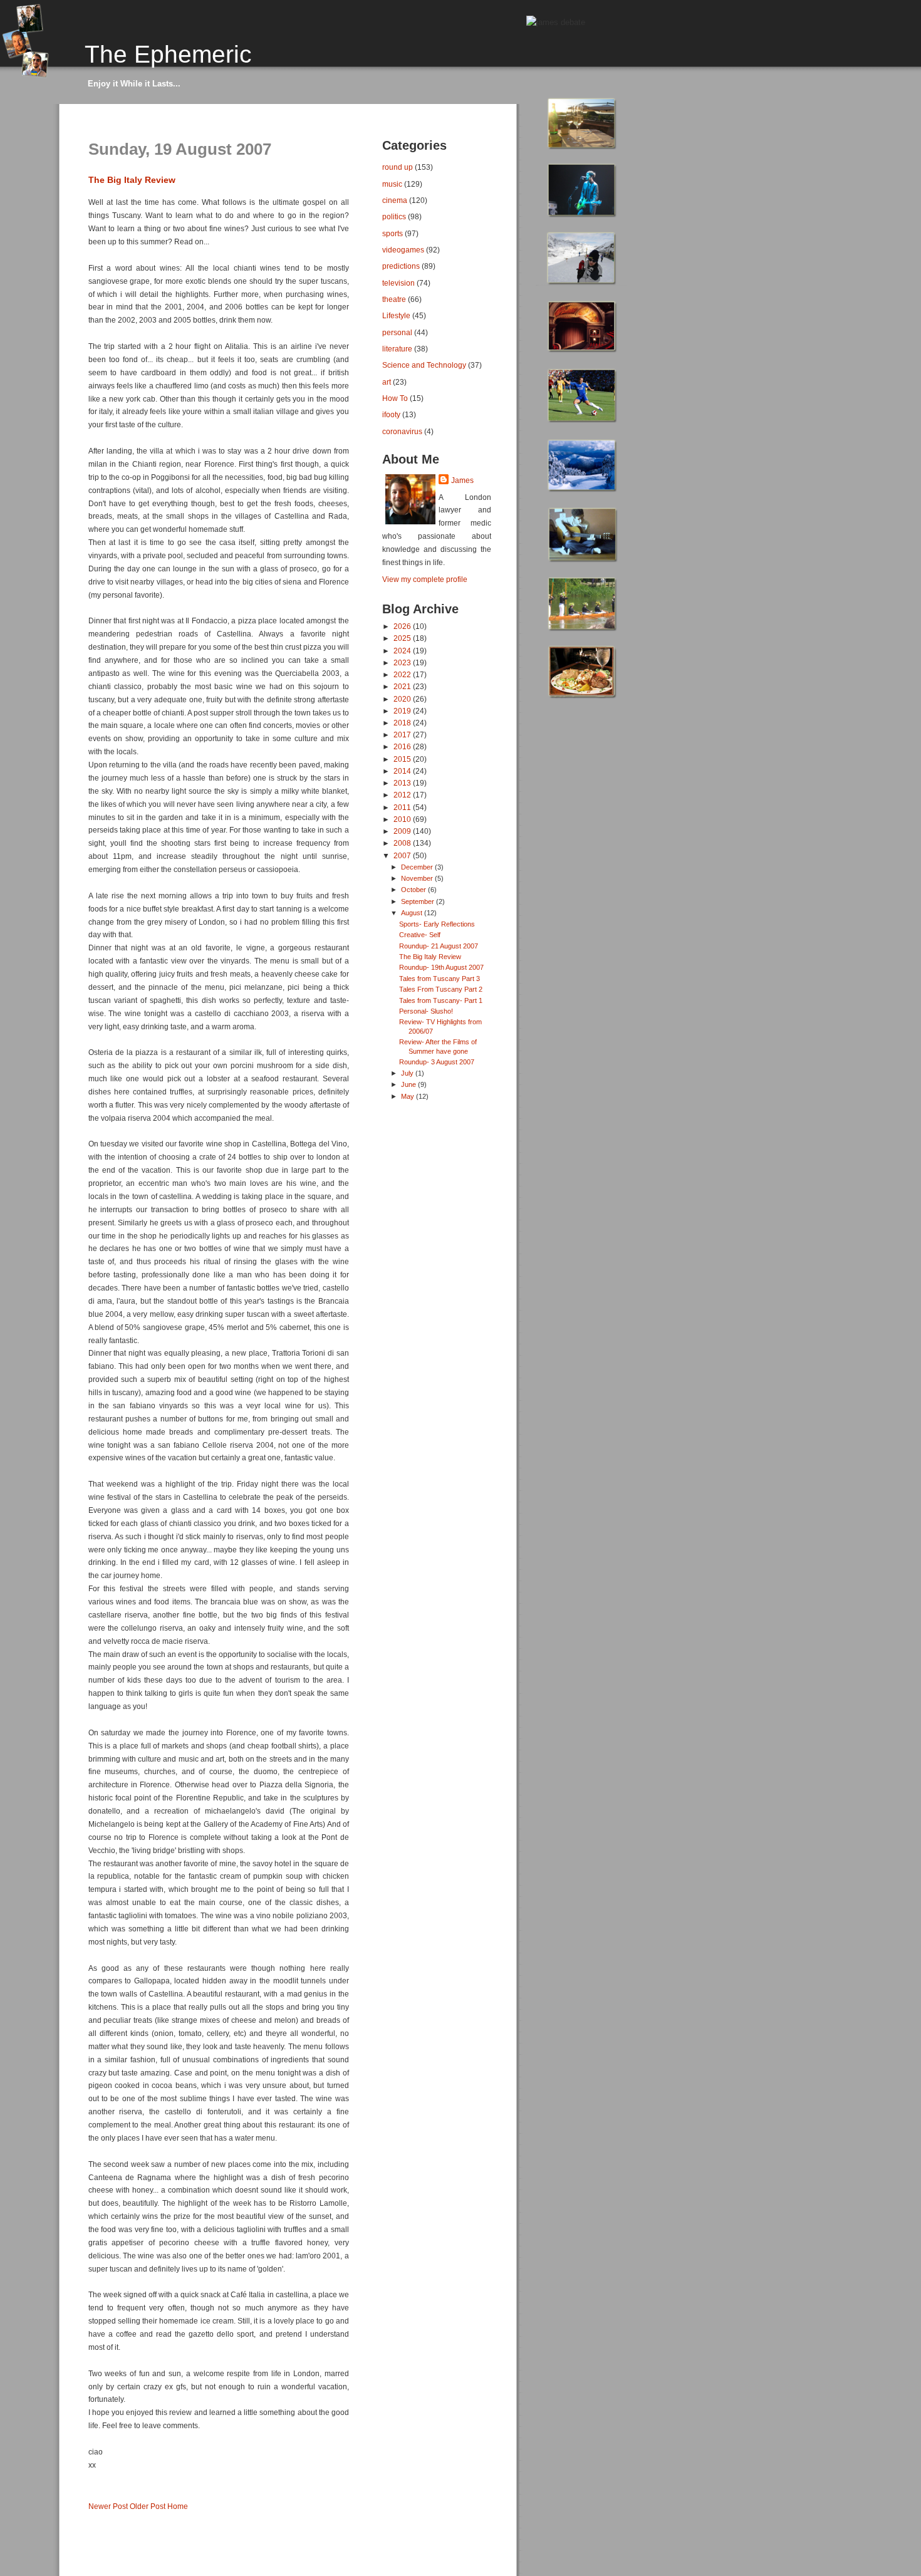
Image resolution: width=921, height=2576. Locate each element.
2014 (403, 771)
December (418, 867)
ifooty (391, 414)
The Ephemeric (168, 54)
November (418, 878)
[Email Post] (89, 2486)
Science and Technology (424, 365)
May (408, 1096)
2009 (403, 831)
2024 (403, 651)
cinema (395, 200)
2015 (403, 759)
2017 (403, 735)
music (392, 184)
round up (398, 167)
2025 (403, 638)
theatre (394, 299)
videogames (403, 250)
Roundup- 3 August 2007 (437, 1062)
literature (397, 349)
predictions (401, 266)
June (409, 1084)
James (462, 480)
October (414, 890)
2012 (403, 795)
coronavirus (402, 431)
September (419, 901)
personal (397, 332)
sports (393, 233)
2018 (403, 723)
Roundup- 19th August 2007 (441, 967)
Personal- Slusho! (426, 1011)
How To (395, 398)
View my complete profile (425, 579)
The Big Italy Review (132, 180)
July (408, 1073)
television (398, 283)
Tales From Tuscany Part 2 (441, 989)
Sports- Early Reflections (437, 924)
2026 (403, 626)
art (387, 382)
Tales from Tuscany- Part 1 (441, 1000)
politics (394, 216)
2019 (403, 711)
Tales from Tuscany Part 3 (440, 979)
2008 (403, 843)
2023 (403, 662)
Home (178, 2506)
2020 (403, 699)
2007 (403, 855)
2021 (403, 686)
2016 (403, 746)
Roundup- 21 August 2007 (439, 946)
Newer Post (108, 2506)
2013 (403, 783)
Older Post (148, 2506)
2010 (403, 819)
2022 (403, 674)
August (413, 913)
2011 (403, 807)
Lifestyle (396, 315)
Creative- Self (420, 935)
